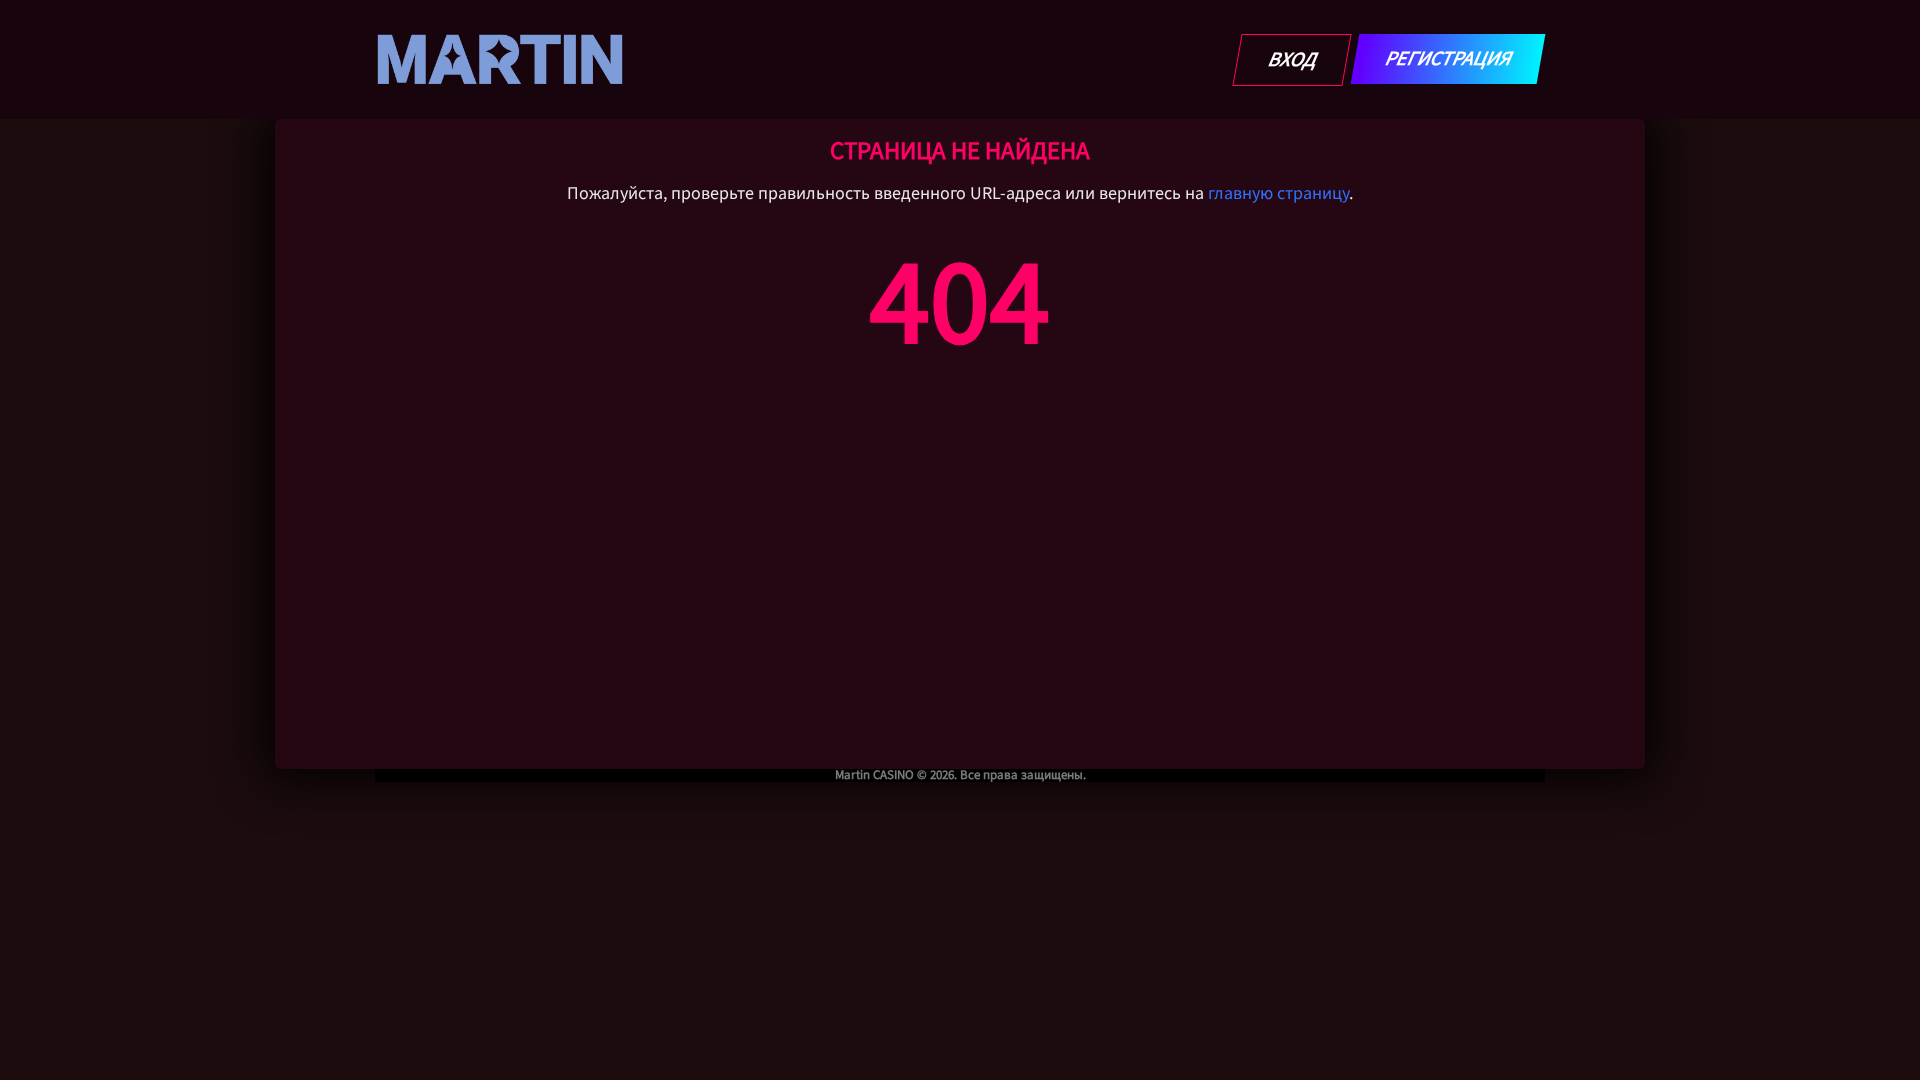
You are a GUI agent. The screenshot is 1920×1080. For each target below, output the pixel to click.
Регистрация (1448, 59)
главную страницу (1278, 193)
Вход (1292, 60)
